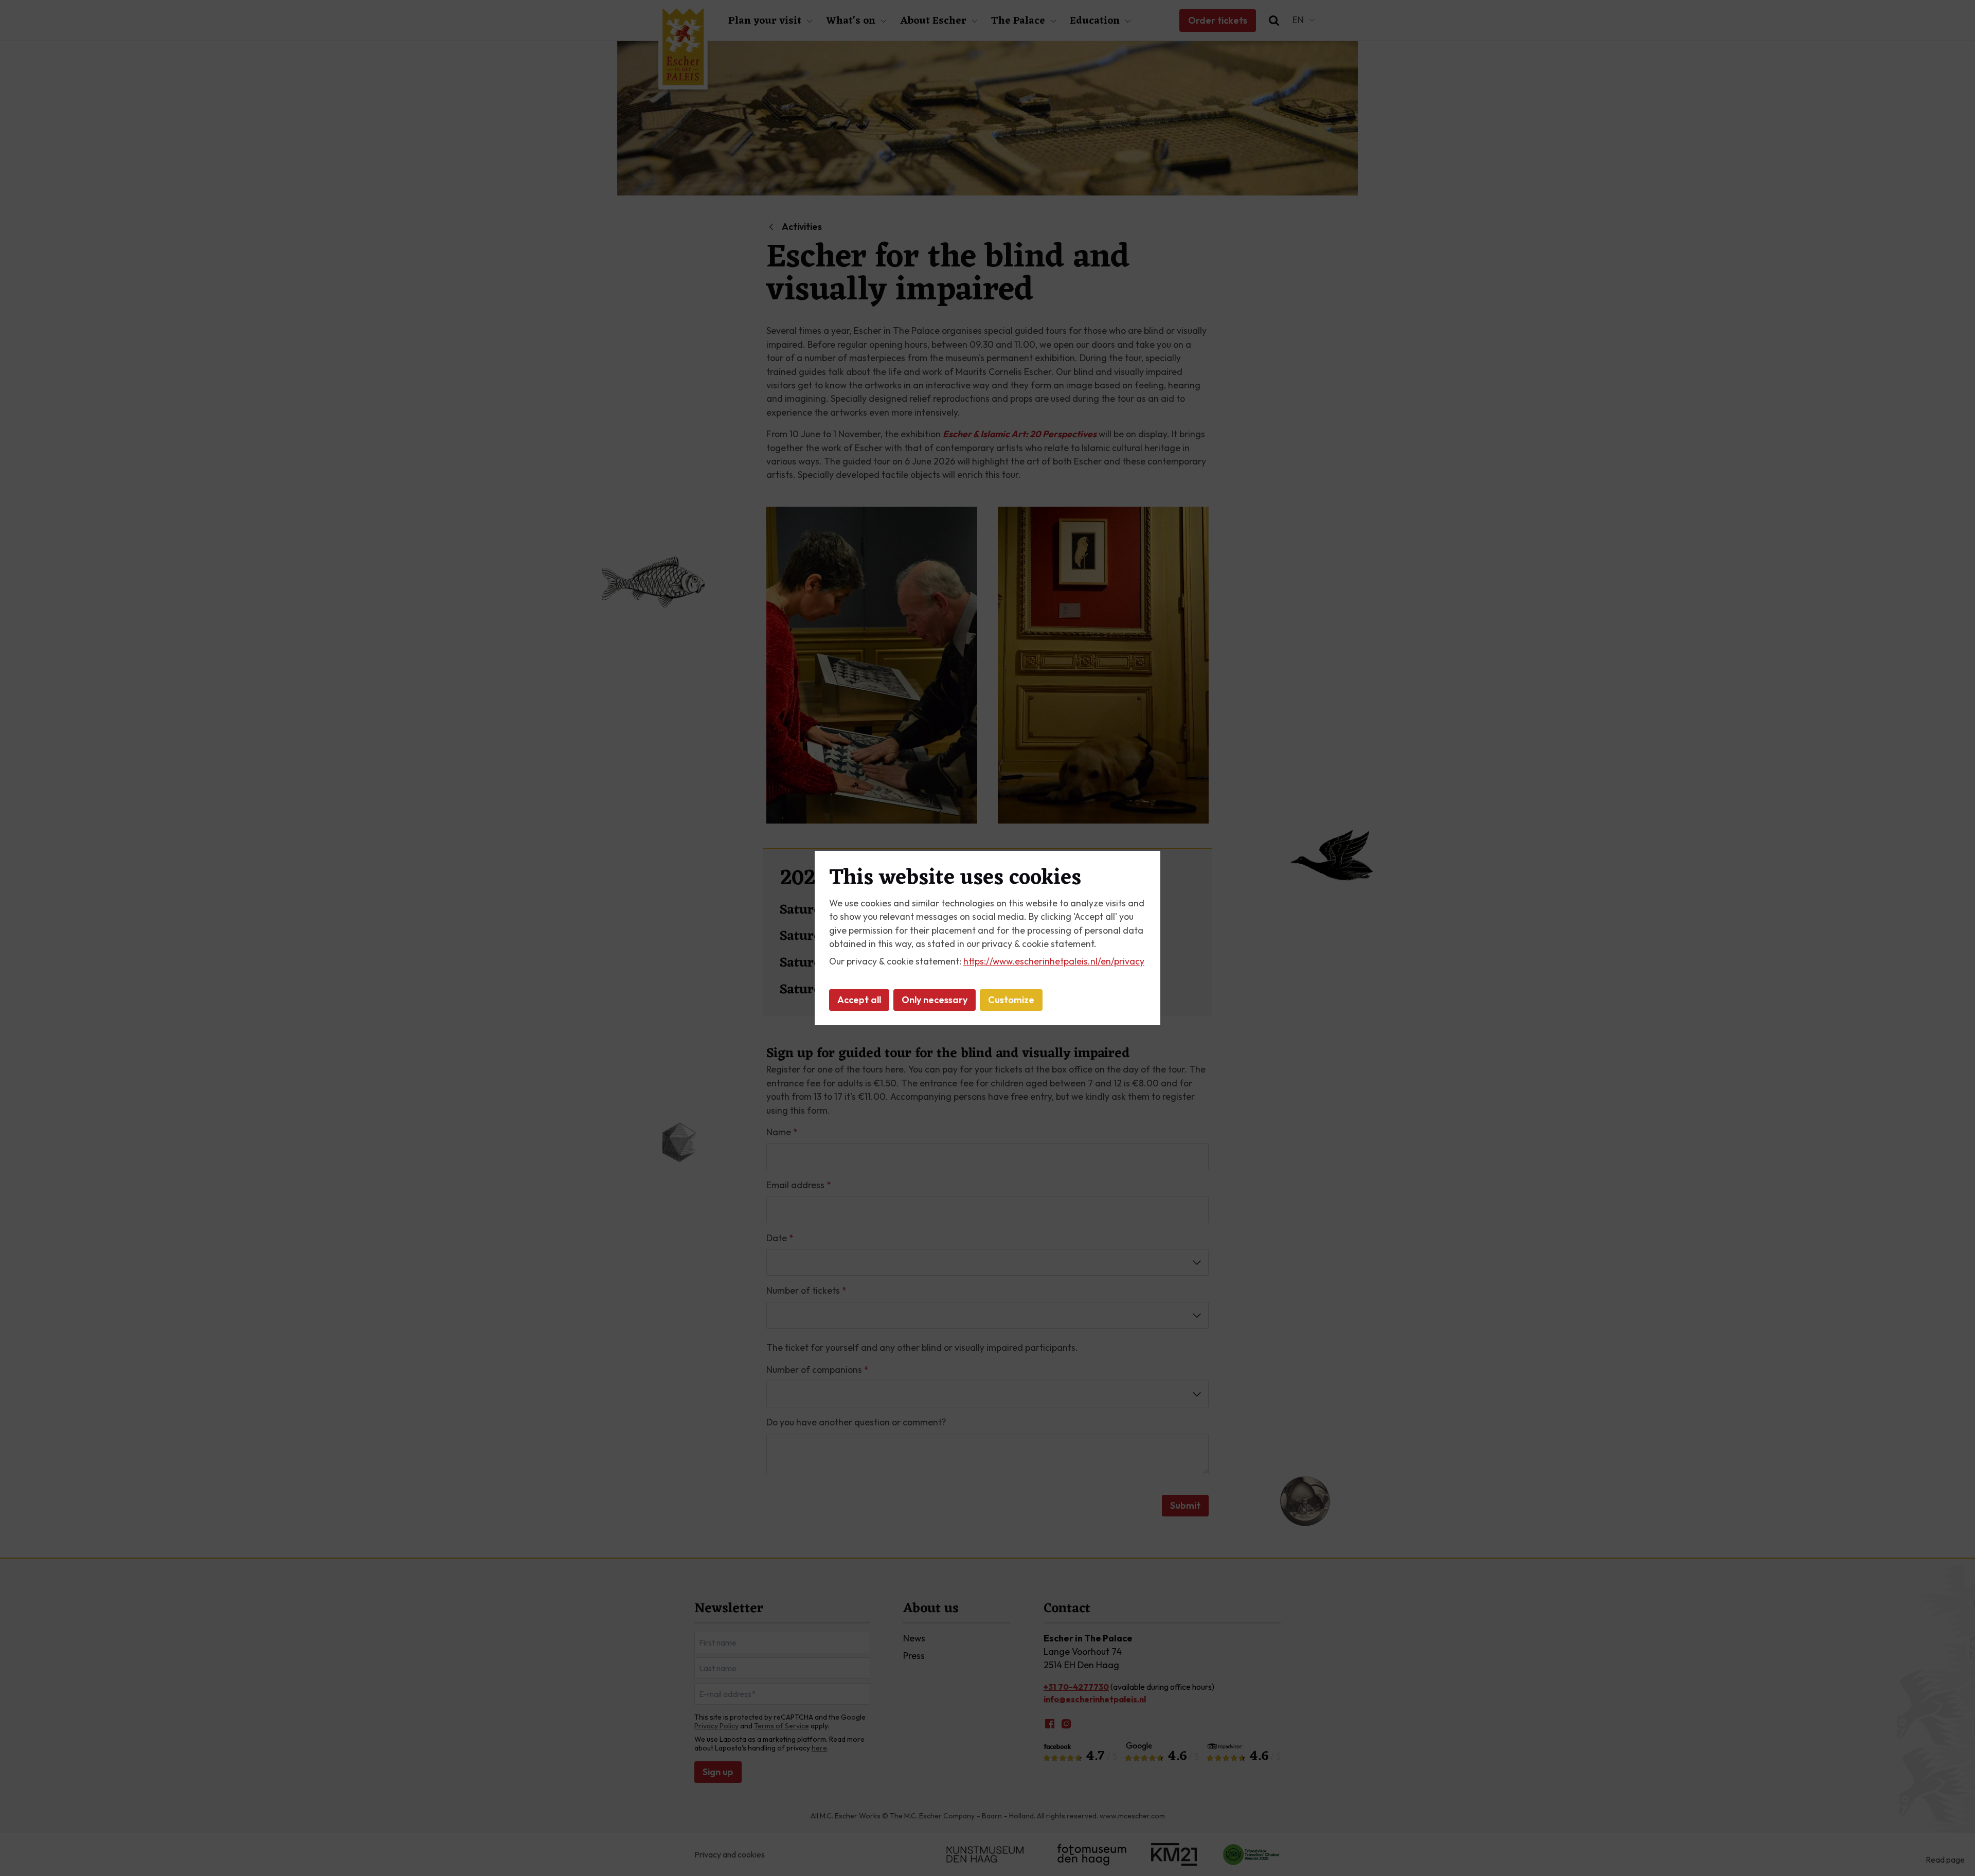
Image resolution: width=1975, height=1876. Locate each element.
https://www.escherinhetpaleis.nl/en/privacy (1054, 961)
